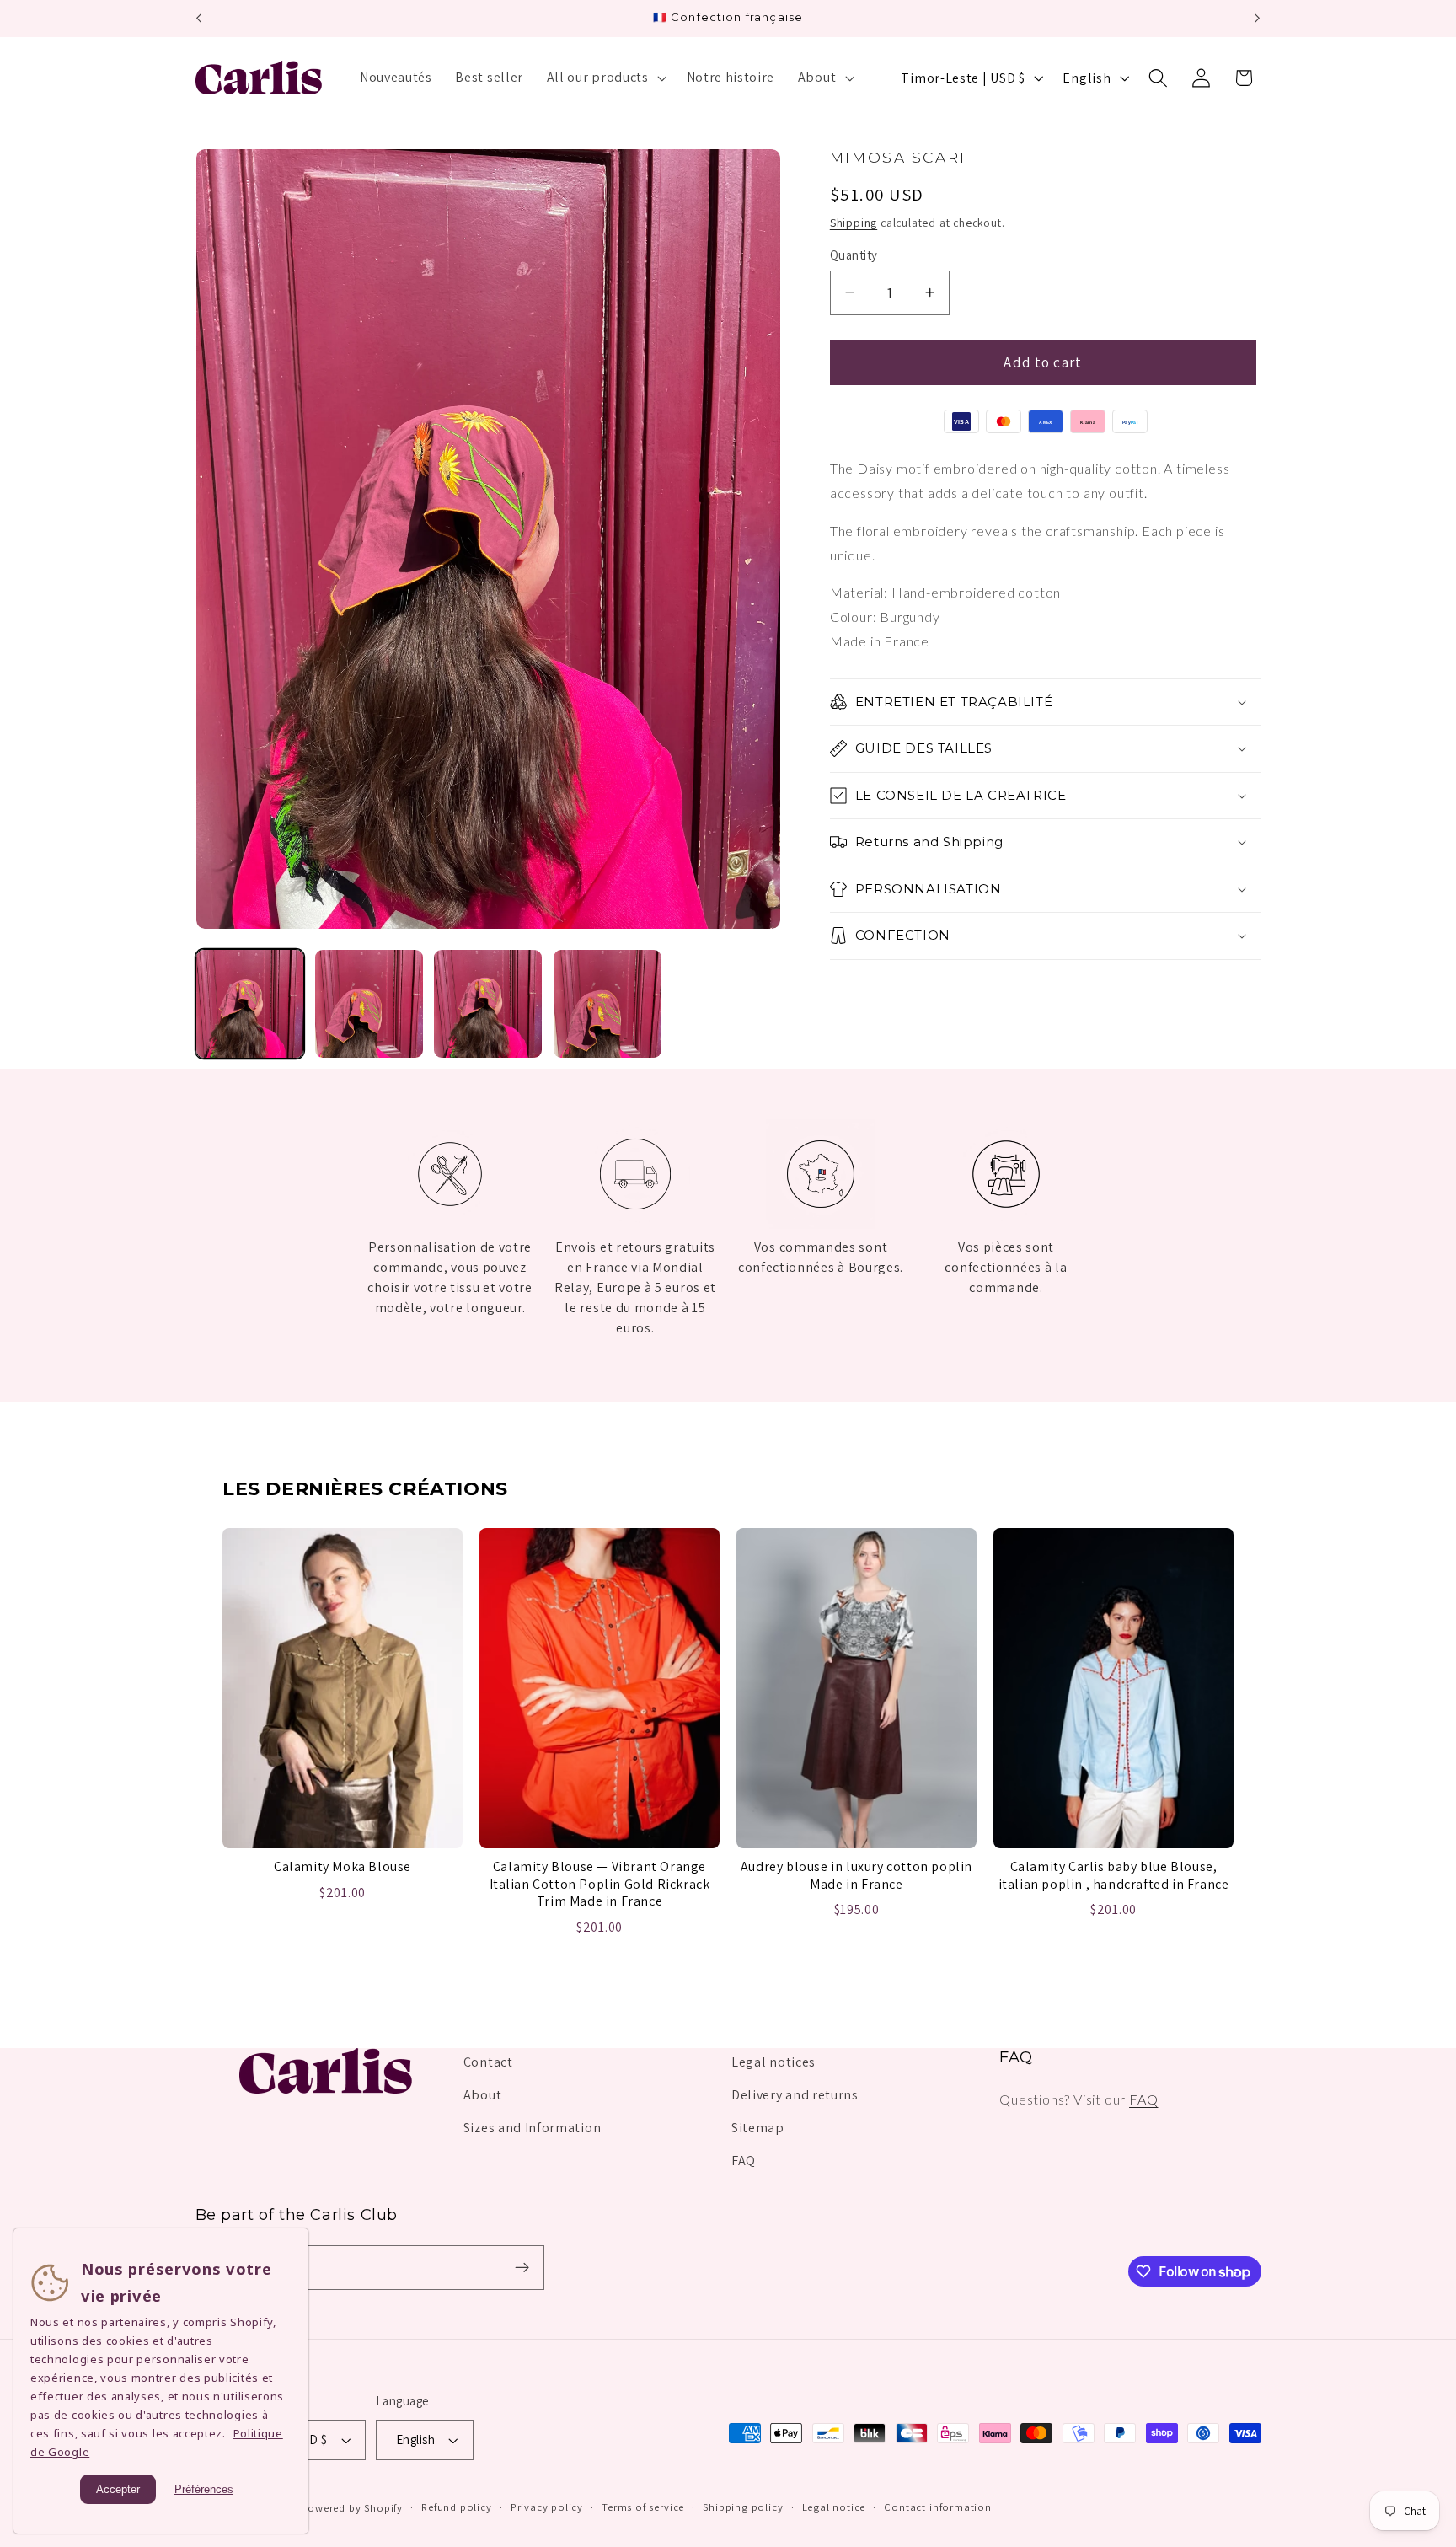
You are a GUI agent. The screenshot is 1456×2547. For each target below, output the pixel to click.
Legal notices (773, 2062)
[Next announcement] (1257, 19)
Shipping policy (743, 2507)
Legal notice (834, 2507)
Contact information (937, 2507)
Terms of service (643, 2507)
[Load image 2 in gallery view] (369, 1004)
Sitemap (758, 2128)
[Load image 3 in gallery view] (488, 1004)
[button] (605, 78)
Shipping (854, 223)
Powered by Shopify (352, 2508)
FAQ (744, 2161)
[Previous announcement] (199, 19)
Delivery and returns (795, 2095)
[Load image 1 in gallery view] (250, 1004)
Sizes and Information (533, 2128)
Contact (488, 2062)
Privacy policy (547, 2507)
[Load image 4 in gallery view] (608, 1004)
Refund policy (456, 2507)
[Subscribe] (522, 2268)
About (482, 2095)
